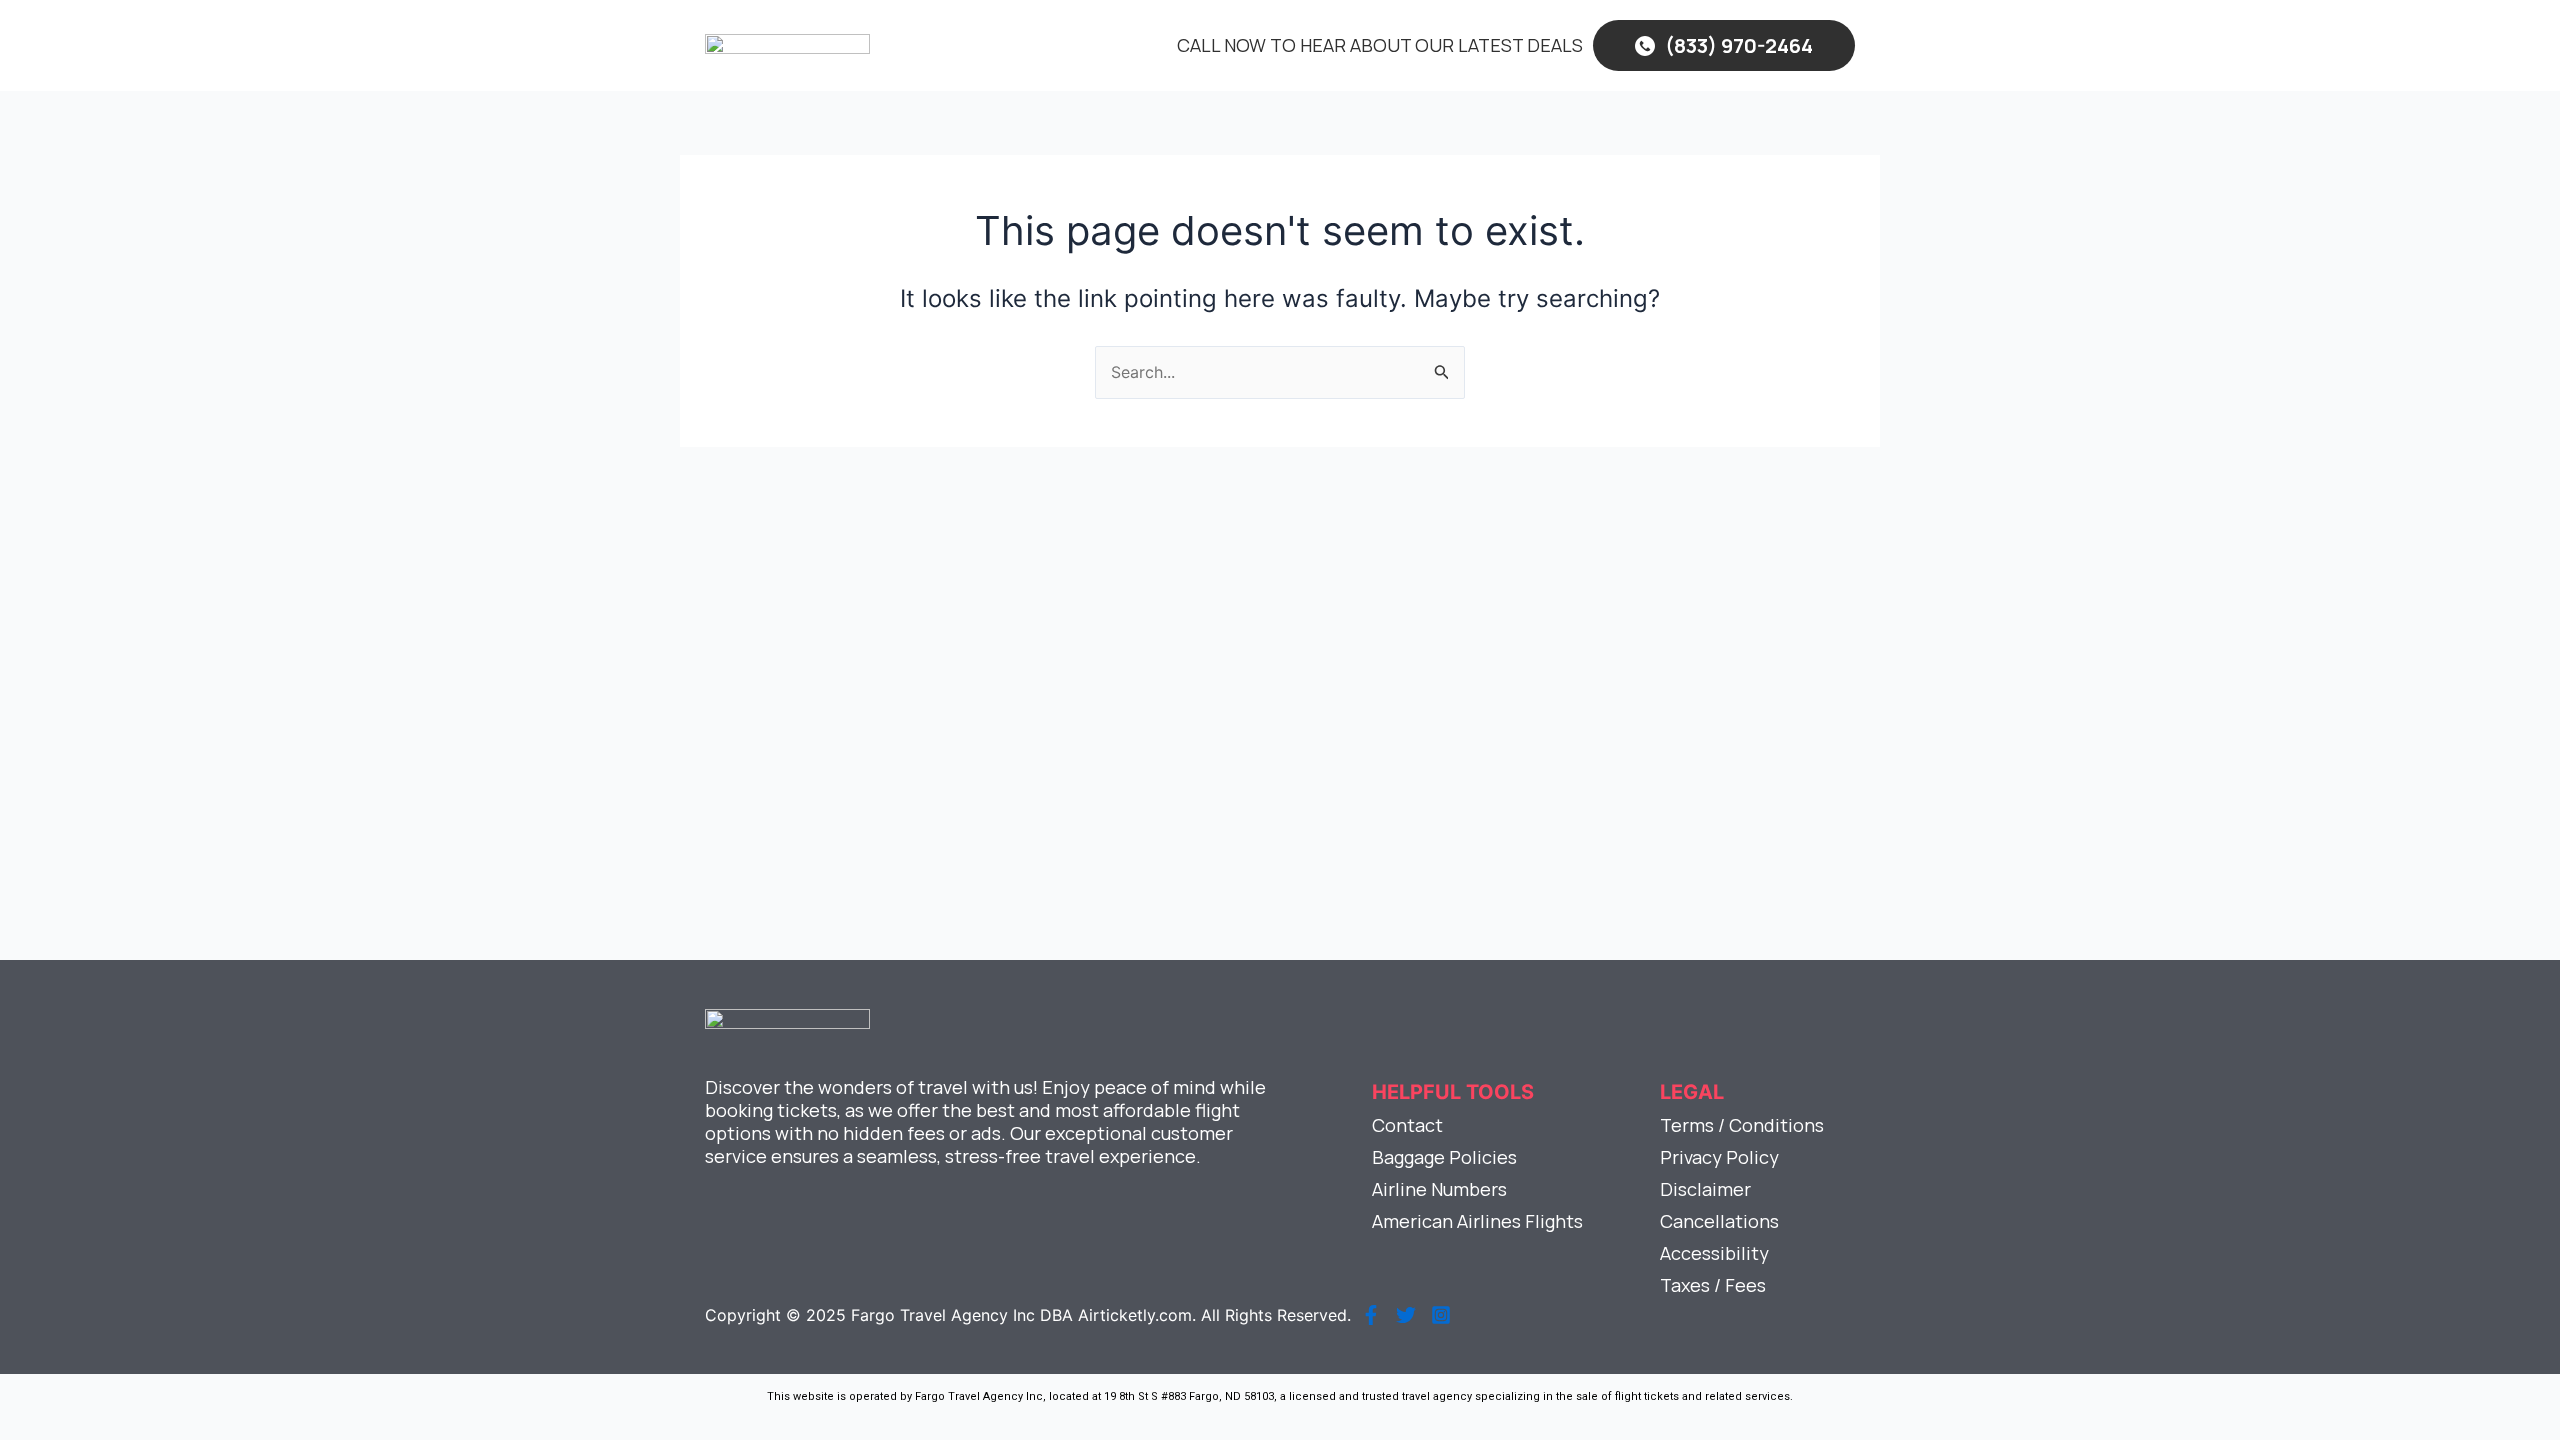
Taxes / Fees (1713, 1285)
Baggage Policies (1444, 1157)
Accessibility (1714, 1253)
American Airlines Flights (1477, 1221)
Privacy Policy (1719, 1157)
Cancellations (1719, 1221)
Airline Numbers (1439, 1189)
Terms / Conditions (1742, 1125)
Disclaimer (1705, 1189)
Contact (1407, 1125)
